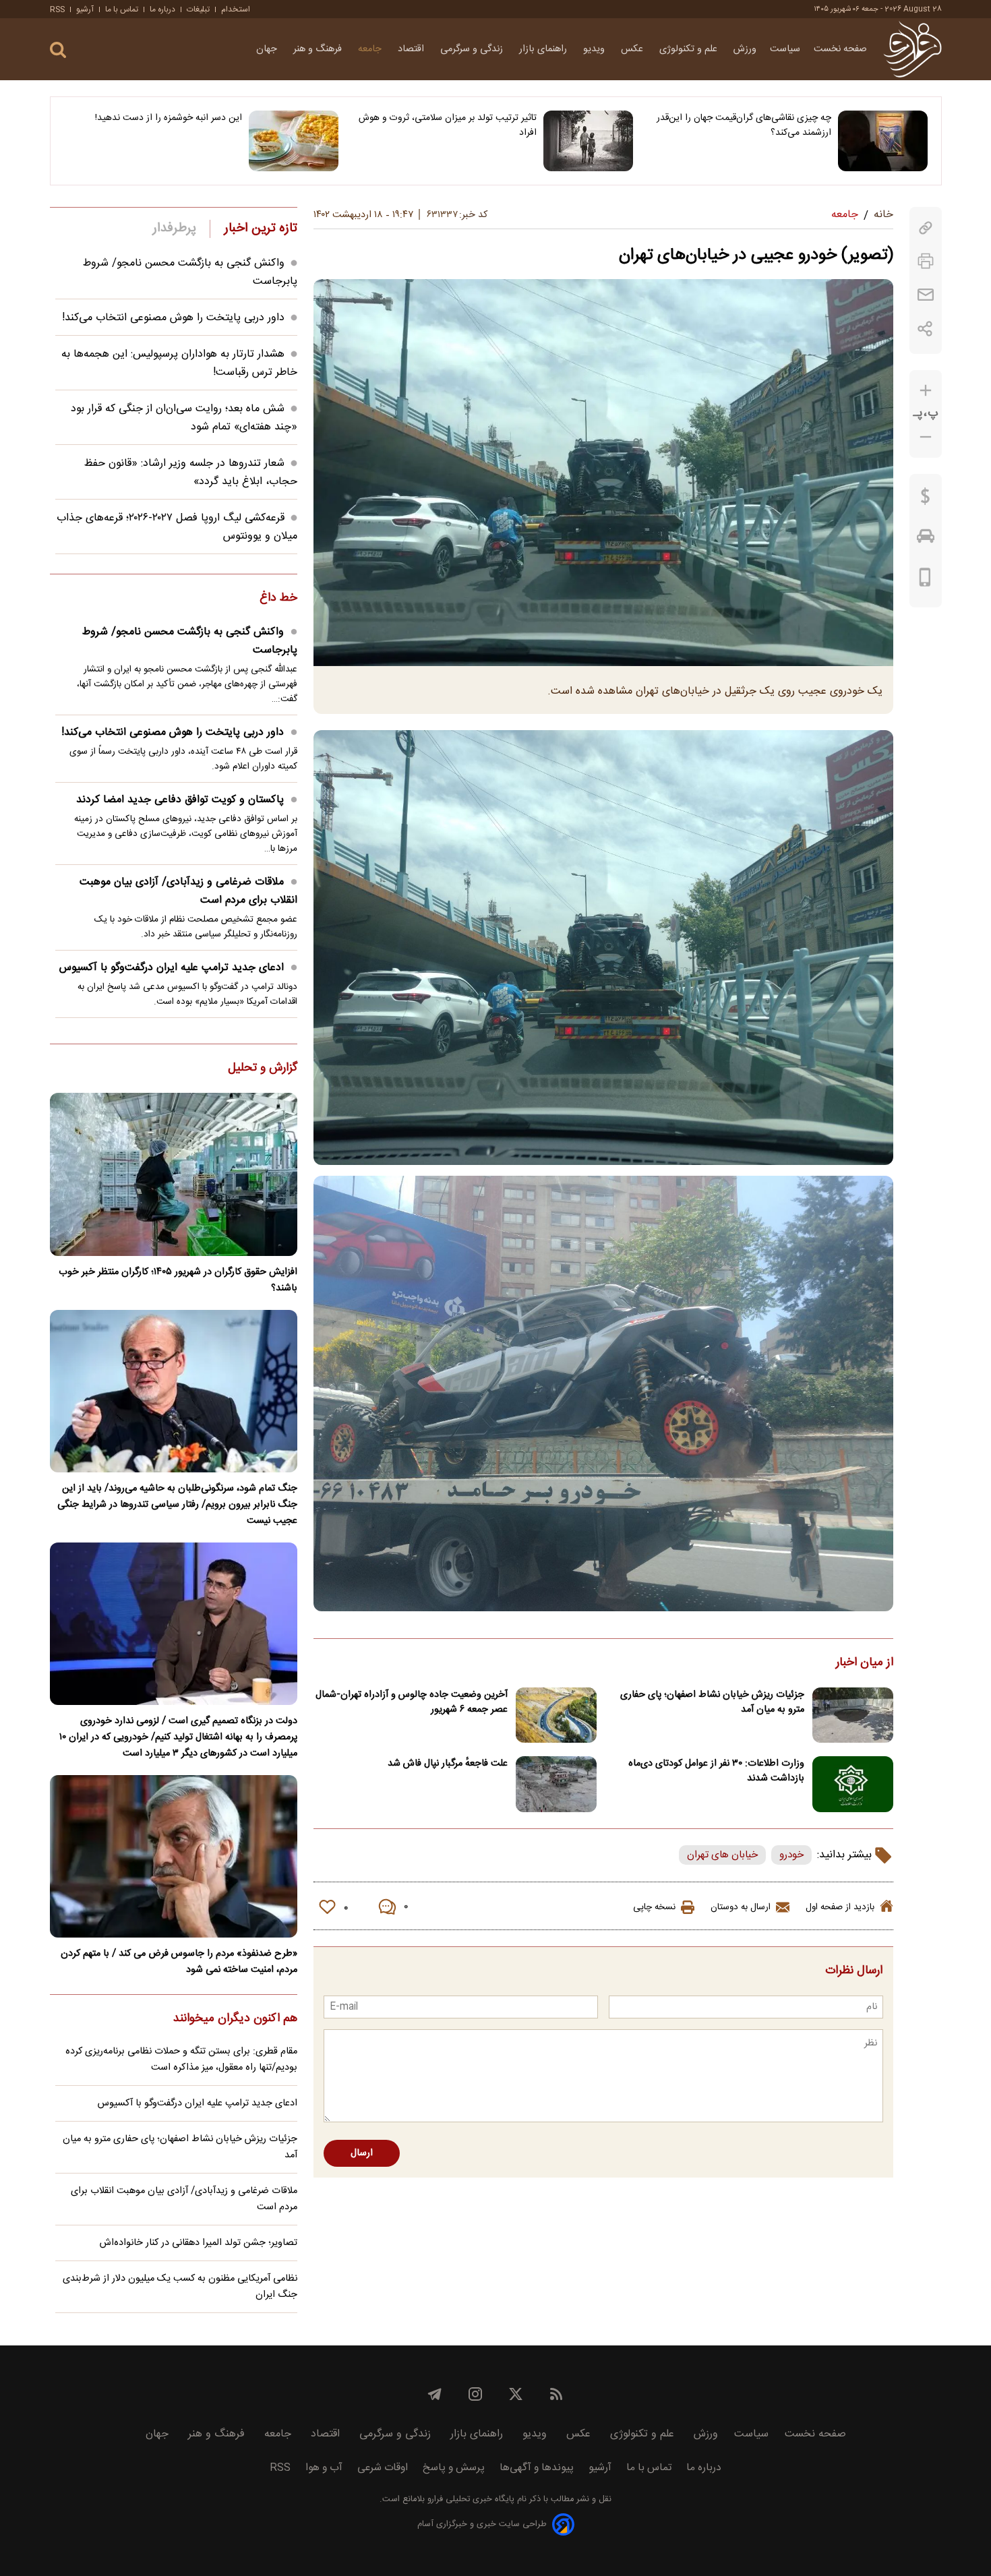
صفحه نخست (840, 49)
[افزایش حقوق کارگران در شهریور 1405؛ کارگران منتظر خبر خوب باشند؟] (174, 1174)
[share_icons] (925, 329)
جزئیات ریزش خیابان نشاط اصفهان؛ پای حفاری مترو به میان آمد (712, 1702)
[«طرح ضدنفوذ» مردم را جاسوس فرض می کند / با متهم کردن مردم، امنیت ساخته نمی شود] (174, 1856)
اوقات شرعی (383, 2468)
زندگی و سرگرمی (473, 49)
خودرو (791, 1855)
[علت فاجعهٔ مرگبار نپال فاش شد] (556, 1784)
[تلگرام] (435, 2394)
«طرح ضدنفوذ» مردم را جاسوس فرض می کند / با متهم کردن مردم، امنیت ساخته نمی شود (179, 1962)
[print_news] (926, 261)
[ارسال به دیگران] (926, 295)
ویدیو (595, 49)
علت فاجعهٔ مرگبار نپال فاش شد (448, 1764)
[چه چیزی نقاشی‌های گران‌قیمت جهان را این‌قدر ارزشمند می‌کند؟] (883, 141)
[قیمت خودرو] (926, 539)
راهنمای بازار (544, 49)
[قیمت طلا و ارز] (926, 500)
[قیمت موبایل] (925, 580)
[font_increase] (926, 391)
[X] (516, 2394)
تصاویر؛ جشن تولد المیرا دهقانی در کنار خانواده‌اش (199, 2243)
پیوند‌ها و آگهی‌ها (537, 2468)
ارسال (362, 2153)
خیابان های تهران (722, 1855)
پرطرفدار (174, 229)
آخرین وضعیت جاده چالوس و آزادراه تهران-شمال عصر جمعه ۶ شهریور (412, 1702)
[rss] (556, 2394)
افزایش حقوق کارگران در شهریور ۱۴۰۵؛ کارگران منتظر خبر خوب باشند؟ (178, 1280)
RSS (57, 9)
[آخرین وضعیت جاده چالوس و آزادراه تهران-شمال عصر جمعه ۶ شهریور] (556, 1715)
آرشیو (85, 9)
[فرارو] (912, 49)
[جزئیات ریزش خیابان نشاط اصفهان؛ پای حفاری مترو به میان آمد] (853, 1715)
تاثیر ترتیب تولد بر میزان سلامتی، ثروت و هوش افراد (448, 125)
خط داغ (278, 599)
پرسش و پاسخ (454, 2468)
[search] (58, 50)
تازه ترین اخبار (261, 229)
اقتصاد (412, 49)
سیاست (785, 49)
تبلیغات (198, 9)
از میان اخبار (865, 1663)
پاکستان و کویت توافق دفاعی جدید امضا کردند (180, 800)
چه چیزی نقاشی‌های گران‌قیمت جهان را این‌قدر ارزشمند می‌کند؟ (744, 125)
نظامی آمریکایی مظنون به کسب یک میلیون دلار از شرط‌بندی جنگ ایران (180, 2287)
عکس (633, 49)
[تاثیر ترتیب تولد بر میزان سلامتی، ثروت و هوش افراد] (588, 141)
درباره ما (162, 9)
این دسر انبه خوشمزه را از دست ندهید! (169, 118)
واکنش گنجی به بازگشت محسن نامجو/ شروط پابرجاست (190, 641)
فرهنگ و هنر (319, 49)
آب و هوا (324, 2468)
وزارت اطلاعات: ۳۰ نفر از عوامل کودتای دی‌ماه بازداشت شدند (716, 1771)
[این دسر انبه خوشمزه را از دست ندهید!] (294, 141)
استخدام (236, 9)
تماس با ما (122, 9)
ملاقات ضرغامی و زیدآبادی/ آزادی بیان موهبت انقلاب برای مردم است (188, 891)
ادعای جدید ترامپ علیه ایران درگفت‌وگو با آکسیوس (172, 968)
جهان (268, 49)
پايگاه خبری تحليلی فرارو (470, 2499)
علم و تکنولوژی (690, 49)
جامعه (371, 49)
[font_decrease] (926, 437)
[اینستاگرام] (475, 2394)
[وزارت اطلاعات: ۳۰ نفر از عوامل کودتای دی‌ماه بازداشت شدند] (853, 1784)
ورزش (745, 49)
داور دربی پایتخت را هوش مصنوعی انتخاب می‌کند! (173, 318)
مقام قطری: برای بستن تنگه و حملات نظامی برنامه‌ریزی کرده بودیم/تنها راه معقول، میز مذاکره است (181, 2060)
